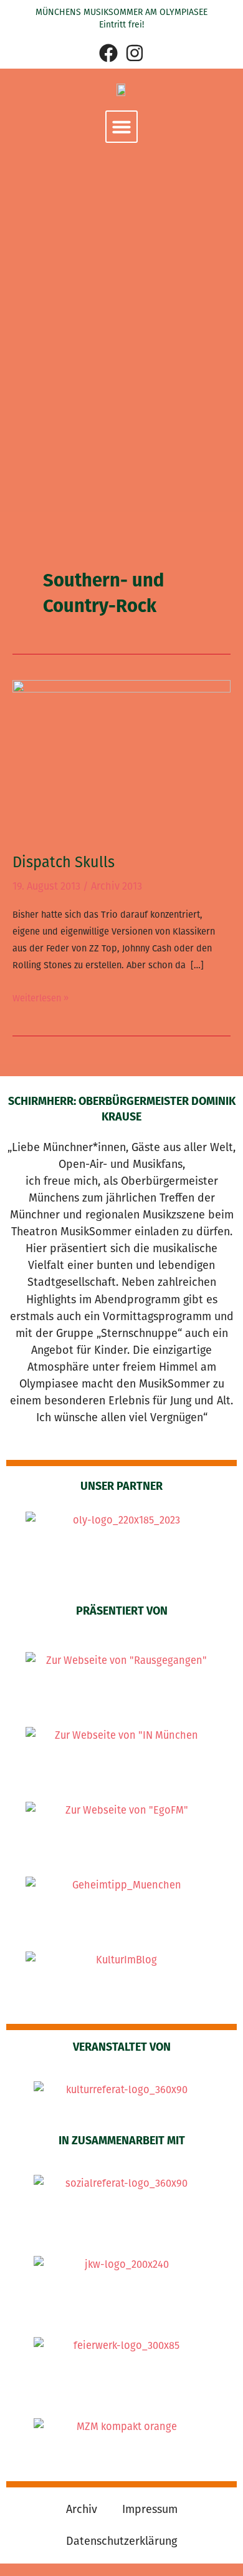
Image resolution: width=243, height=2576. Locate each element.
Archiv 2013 (117, 886)
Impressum (150, 2509)
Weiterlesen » (40, 997)
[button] (121, 127)
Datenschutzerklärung (121, 2541)
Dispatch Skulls (64, 862)
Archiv (82, 2509)
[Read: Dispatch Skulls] (121, 758)
